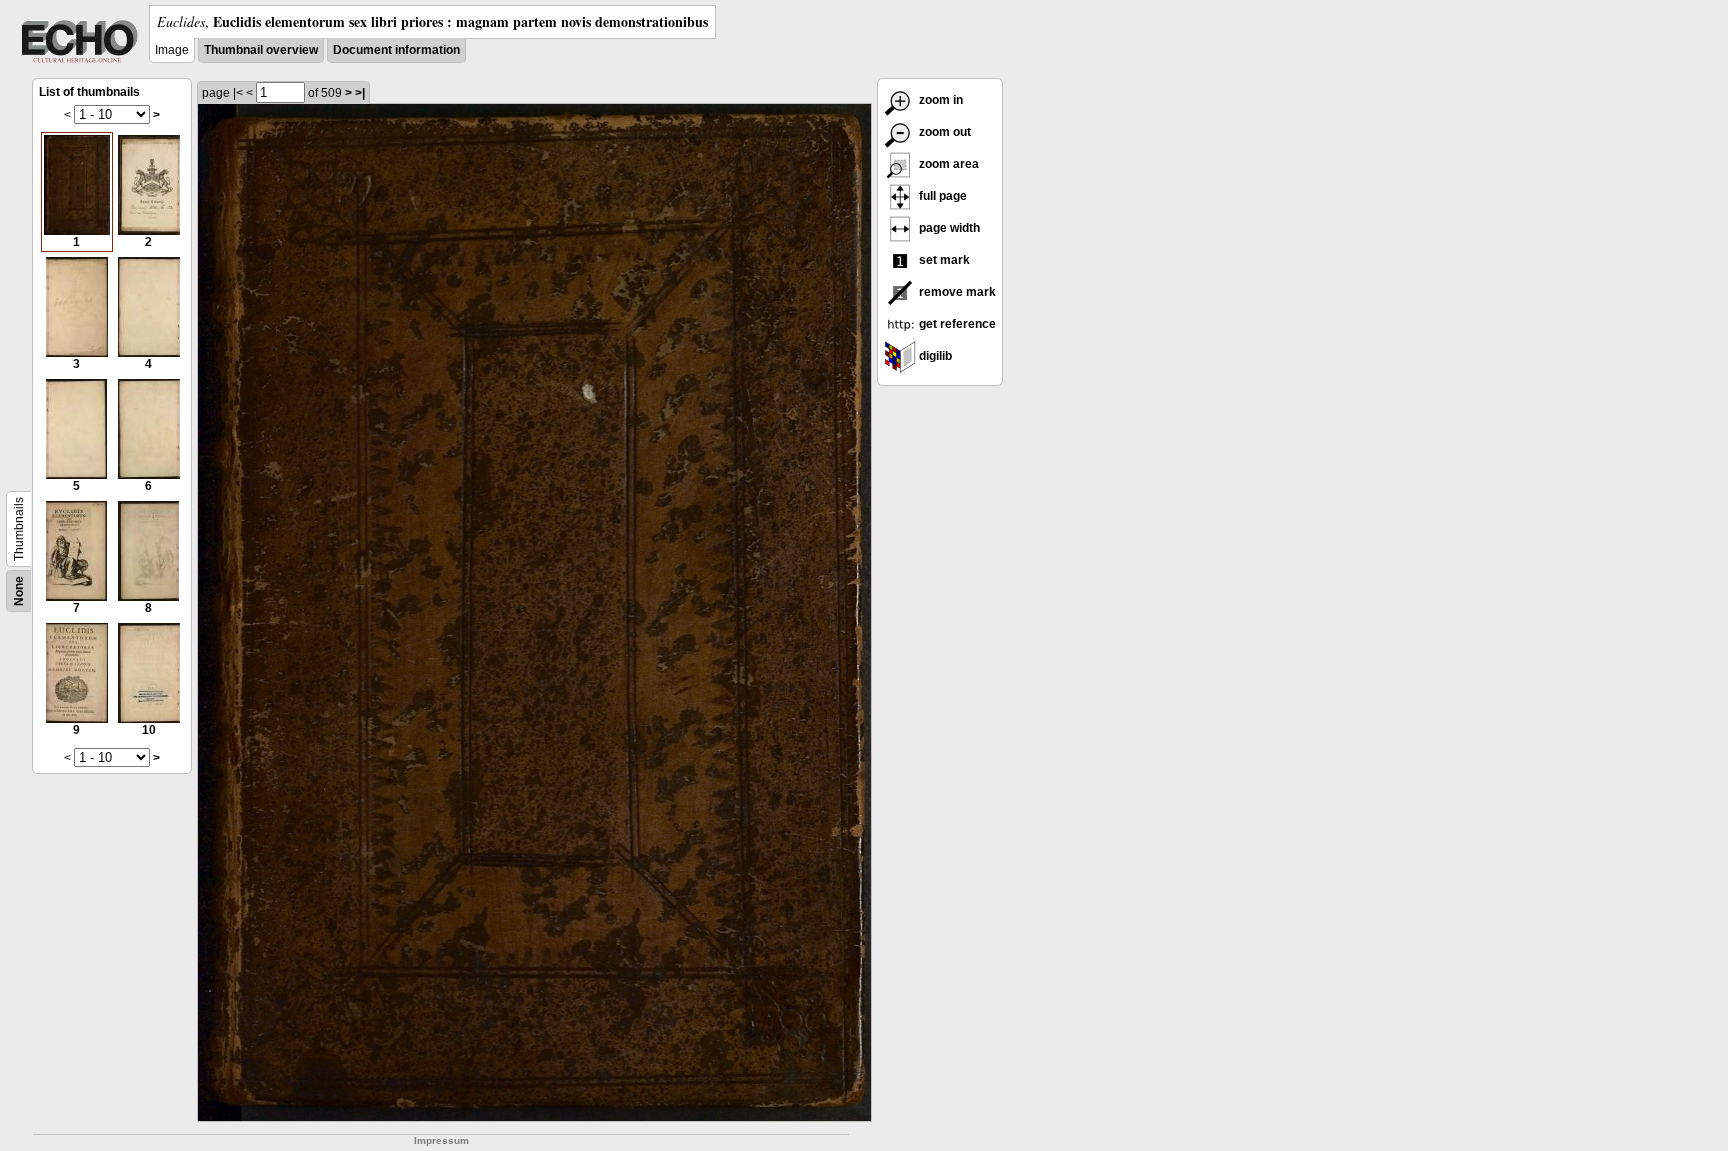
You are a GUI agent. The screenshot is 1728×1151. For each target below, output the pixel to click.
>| (360, 93)
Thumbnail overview (261, 50)
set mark (943, 260)
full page (941, 196)
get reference (956, 324)
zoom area (947, 164)
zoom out (943, 132)
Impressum (441, 1140)
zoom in (939, 100)
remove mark (956, 292)
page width (948, 228)
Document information (396, 50)
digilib (934, 356)
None (19, 591)
